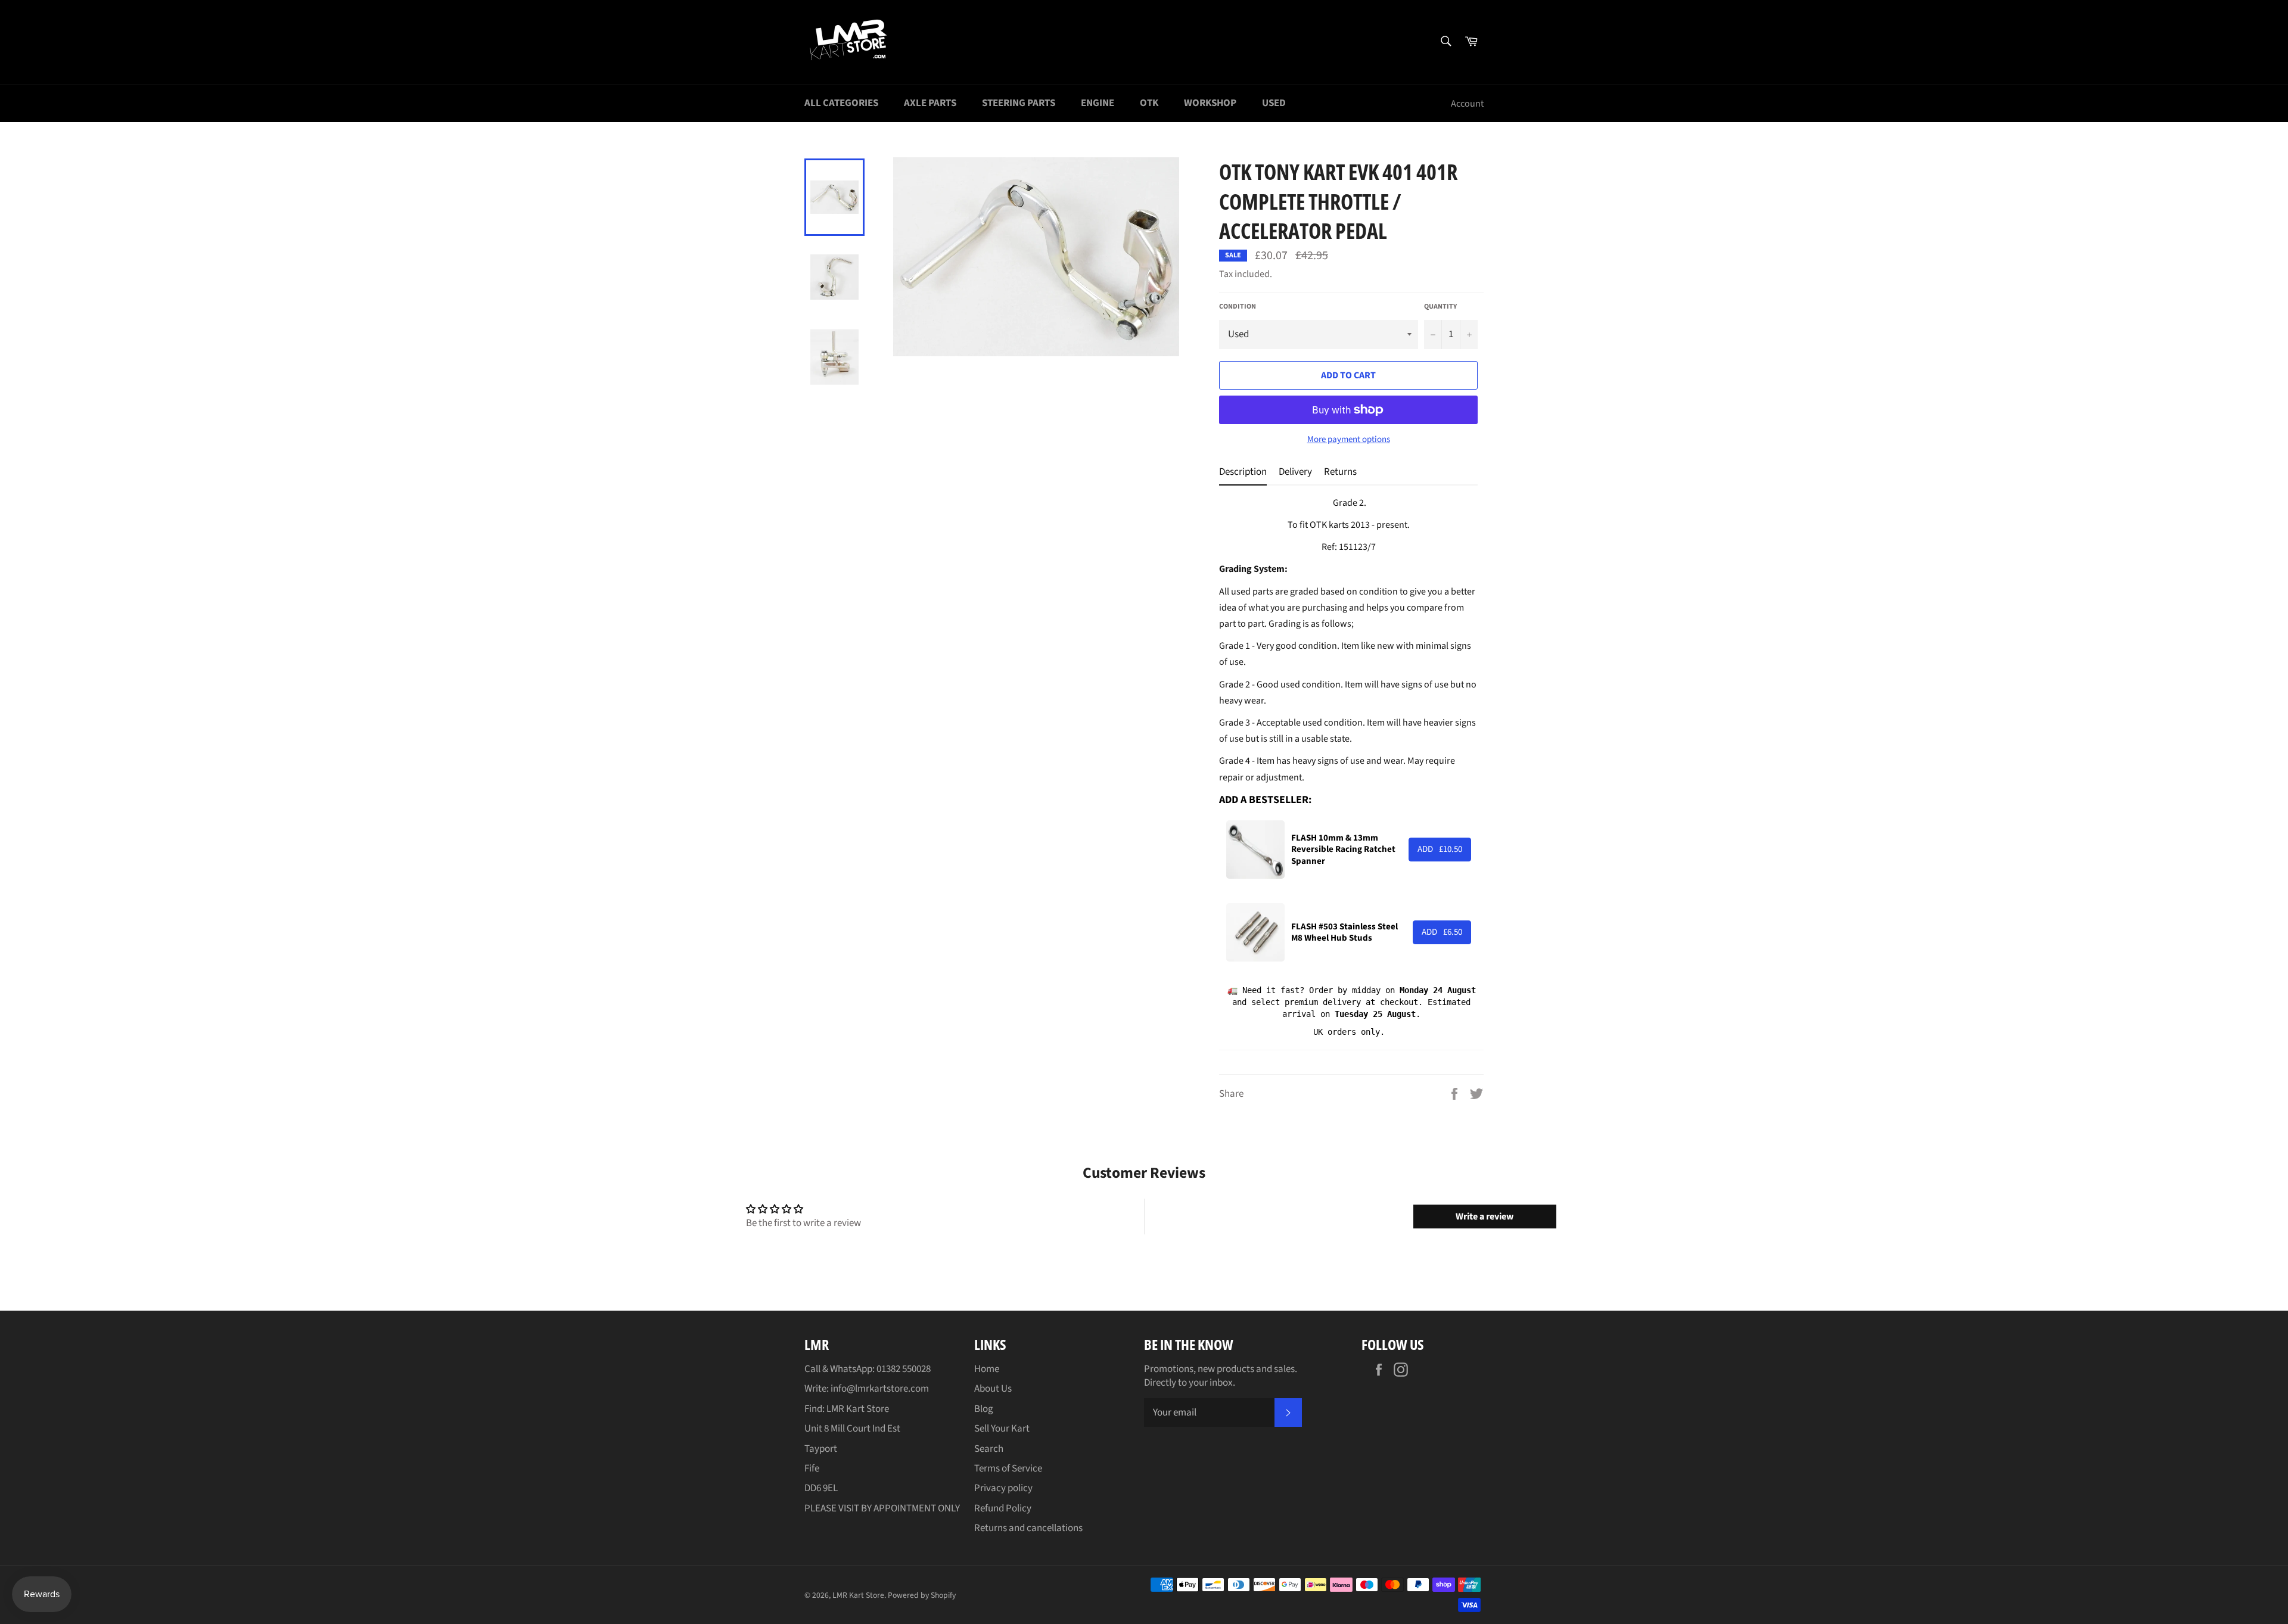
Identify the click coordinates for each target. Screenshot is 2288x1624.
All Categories (841, 103)
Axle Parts (930, 103)
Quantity (1440, 307)
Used (1274, 103)
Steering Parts (1019, 103)
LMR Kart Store (858, 1595)
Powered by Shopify (922, 1595)
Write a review (1485, 1217)
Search (989, 1449)
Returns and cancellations (1028, 1528)
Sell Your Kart (1002, 1429)
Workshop (1210, 103)
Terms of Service (1008, 1469)
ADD (1440, 849)
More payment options (1349, 440)
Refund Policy (1003, 1508)
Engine (1098, 103)
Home (987, 1369)
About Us (993, 1389)
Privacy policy (1003, 1488)
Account (1467, 104)
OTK (1149, 103)
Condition (1238, 307)
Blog (984, 1409)
